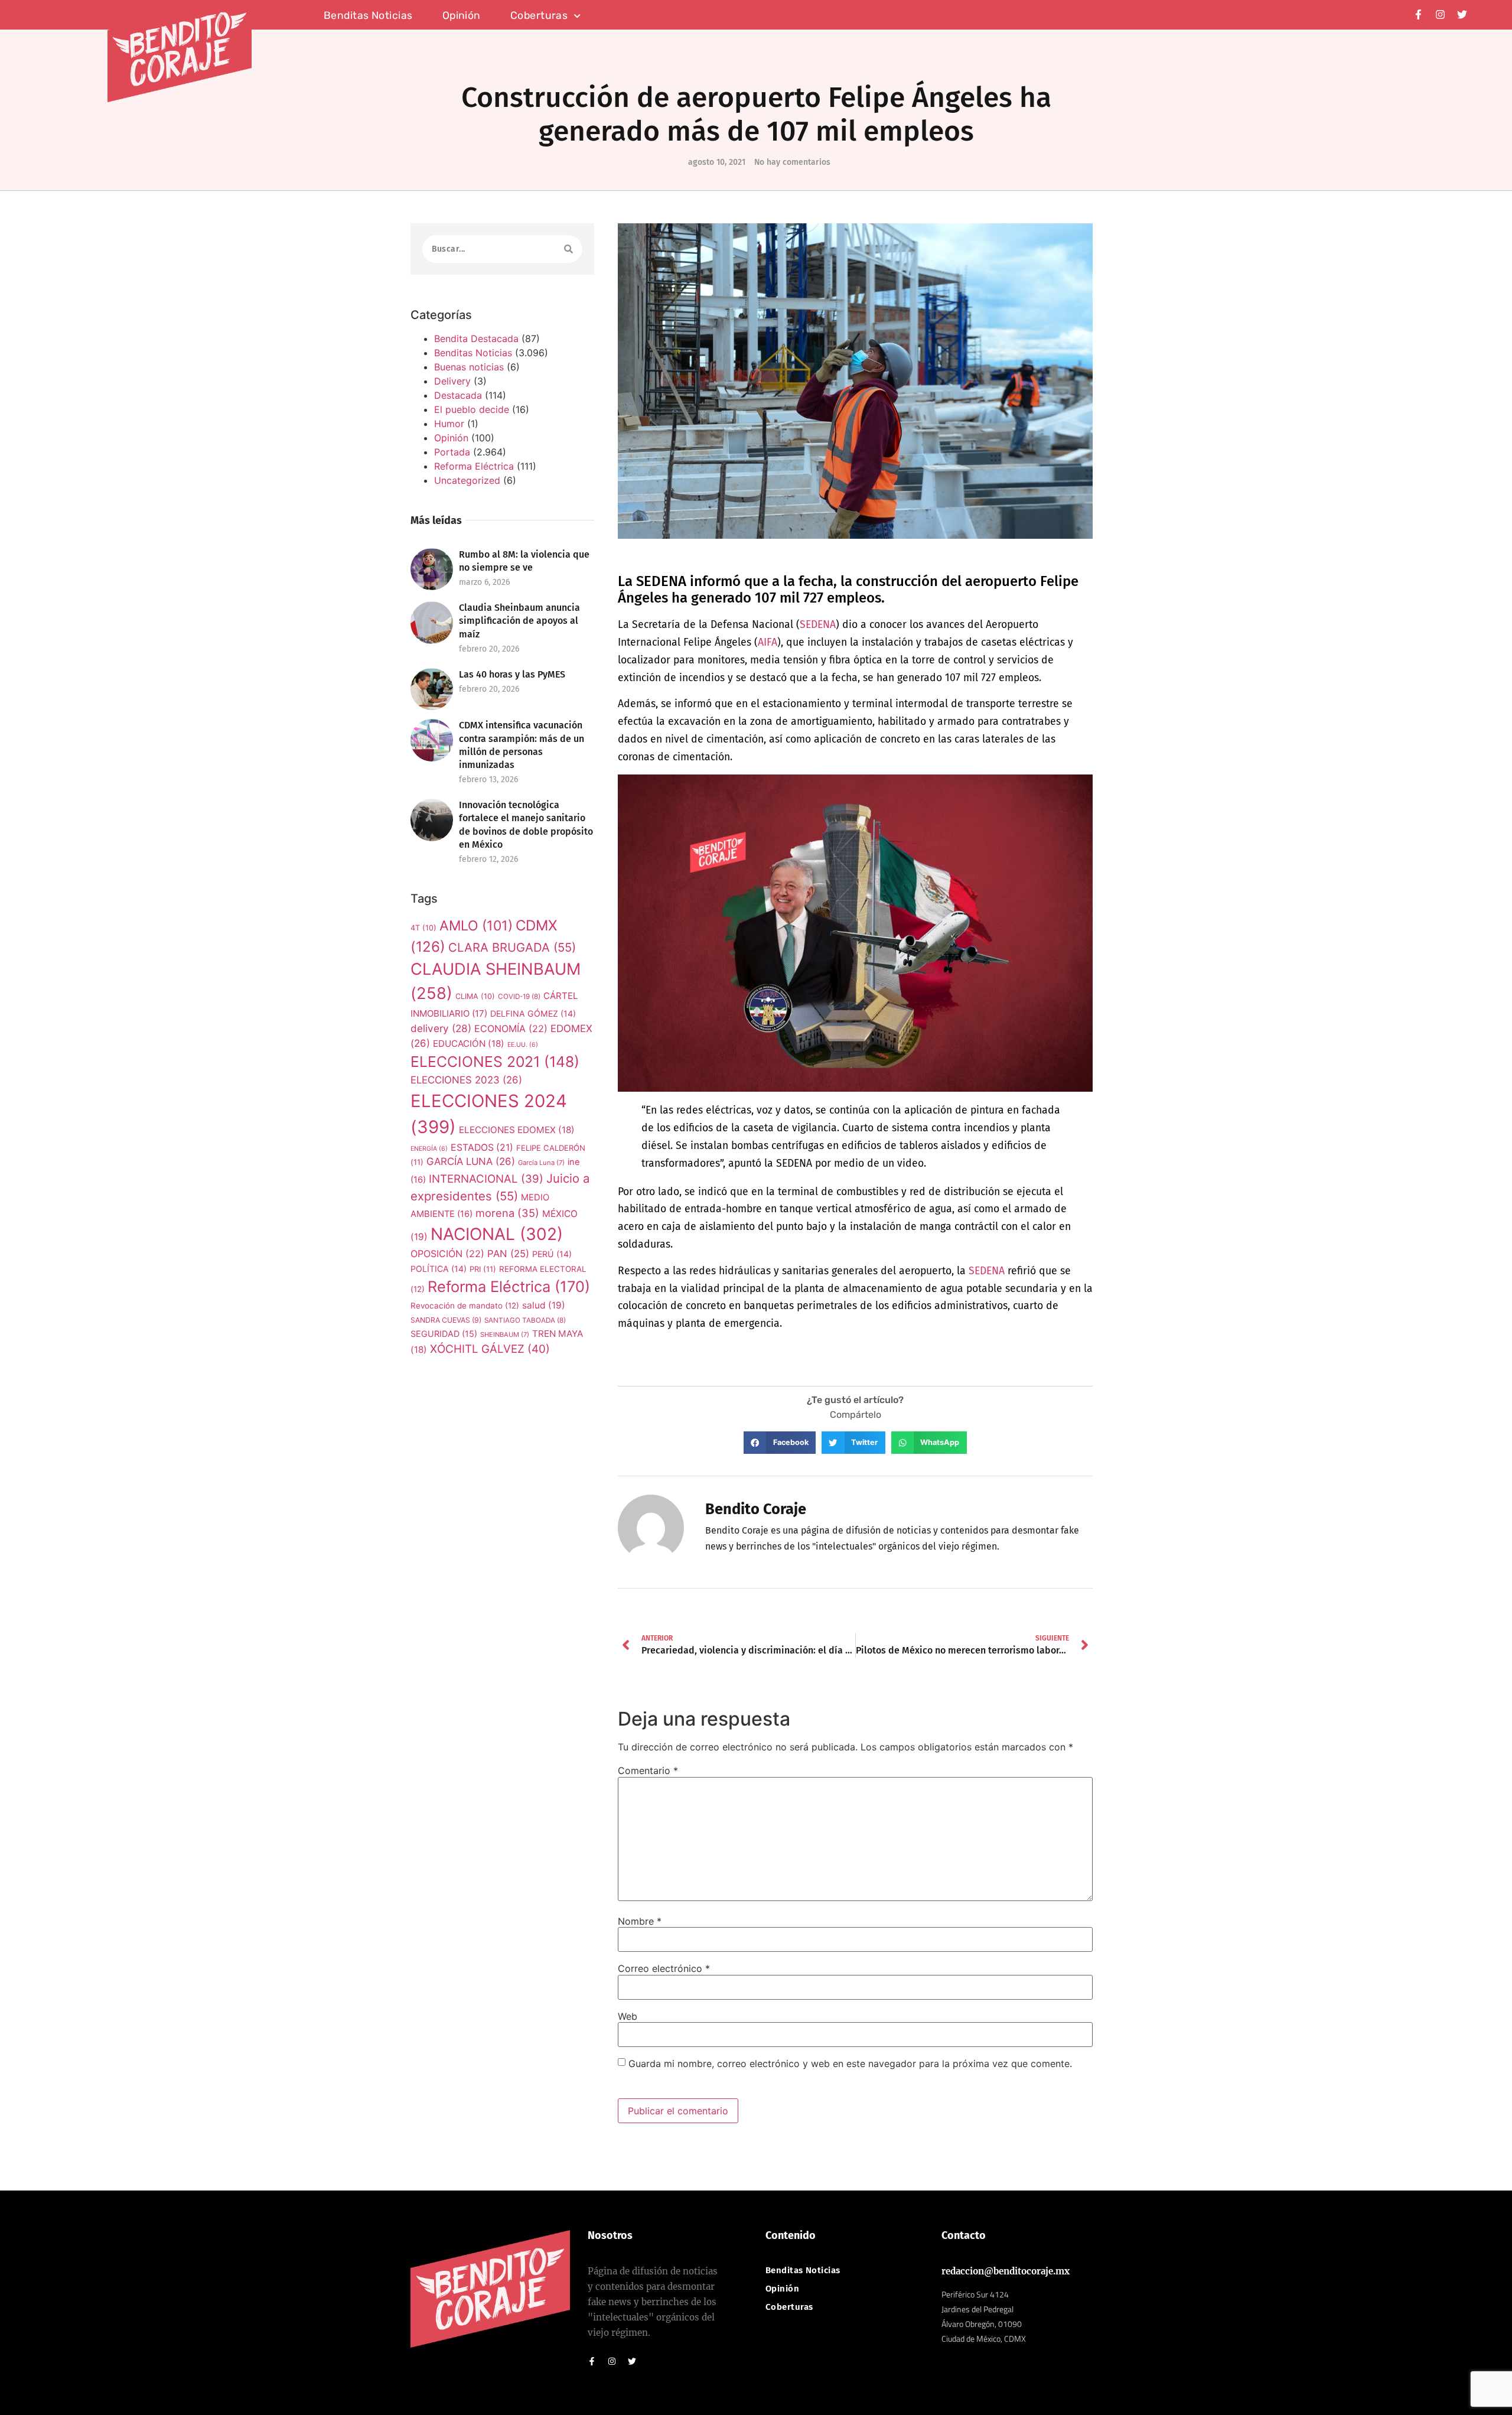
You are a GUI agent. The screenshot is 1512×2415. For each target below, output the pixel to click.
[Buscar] (568, 249)
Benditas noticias (368, 16)
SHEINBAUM (505, 1335)
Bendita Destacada (476, 339)
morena (507, 1213)
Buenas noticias (469, 367)
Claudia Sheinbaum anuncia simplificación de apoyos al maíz (519, 621)
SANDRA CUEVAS (446, 1320)
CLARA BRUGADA (512, 947)
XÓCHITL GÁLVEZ (490, 1349)
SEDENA (818, 625)
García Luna (541, 1163)
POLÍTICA (439, 1269)
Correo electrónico (664, 1968)
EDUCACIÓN (469, 1044)
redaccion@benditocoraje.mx (1006, 2271)
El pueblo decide (472, 409)
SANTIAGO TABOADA (525, 1320)
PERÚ (552, 1254)
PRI (483, 1269)
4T (423, 928)
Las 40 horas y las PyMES (512, 674)
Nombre (640, 1921)
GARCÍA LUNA (471, 1161)
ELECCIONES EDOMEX (517, 1130)
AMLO (476, 926)
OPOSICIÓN (447, 1254)
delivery (441, 1028)
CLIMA (475, 996)
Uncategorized (467, 480)
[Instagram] (1440, 14)
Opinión (462, 16)
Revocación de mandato (465, 1306)
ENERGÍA (429, 1149)
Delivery (452, 381)
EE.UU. (523, 1045)
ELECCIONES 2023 (466, 1080)
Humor (449, 424)
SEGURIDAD (444, 1334)
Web (628, 2016)
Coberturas (539, 16)
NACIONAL (497, 1234)
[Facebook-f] (1418, 14)
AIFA (768, 642)
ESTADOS (482, 1148)
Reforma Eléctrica (474, 466)
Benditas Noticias (473, 353)
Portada (452, 452)
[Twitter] (1462, 14)
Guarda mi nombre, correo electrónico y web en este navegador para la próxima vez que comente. (850, 2064)
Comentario (648, 1770)
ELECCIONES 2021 (495, 1062)
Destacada (458, 395)
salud (544, 1305)
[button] (780, 1443)
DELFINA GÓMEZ (533, 1013)
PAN (508, 1254)
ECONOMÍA (511, 1029)
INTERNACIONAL (486, 1179)
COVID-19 (519, 997)
